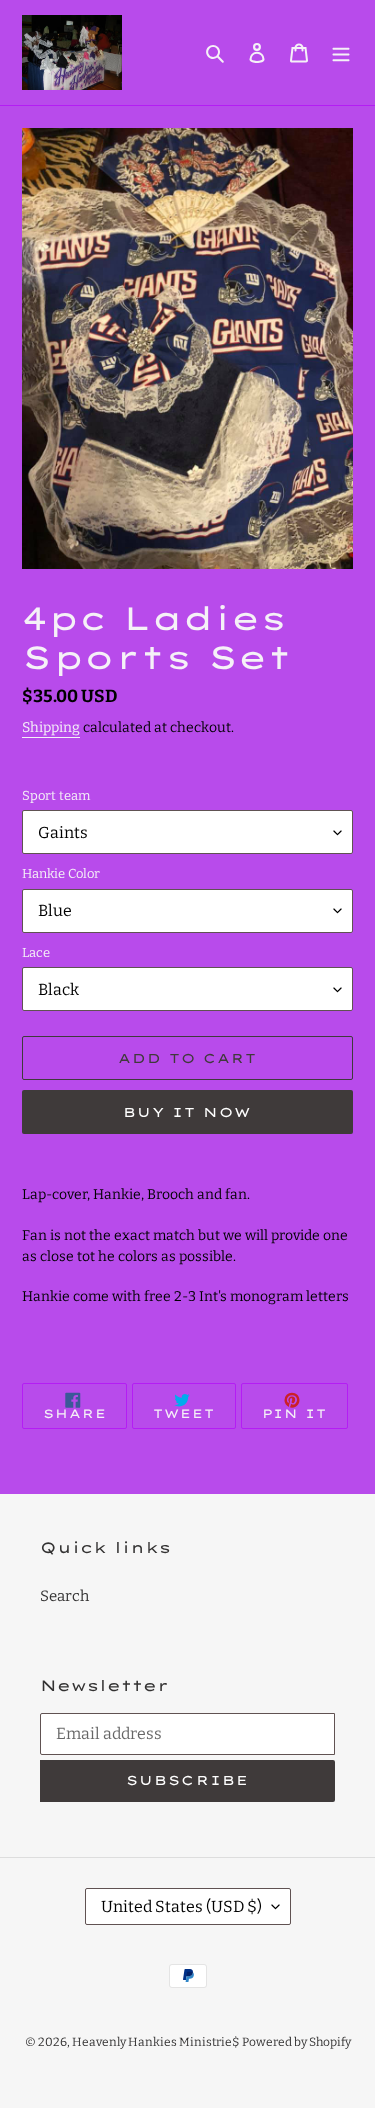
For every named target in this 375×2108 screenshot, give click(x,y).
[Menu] (341, 52)
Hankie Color (61, 873)
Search (64, 1596)
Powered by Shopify (296, 2042)
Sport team (56, 795)
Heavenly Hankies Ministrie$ (155, 2042)
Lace (36, 952)
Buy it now (187, 1112)
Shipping (51, 727)
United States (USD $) (181, 1906)
